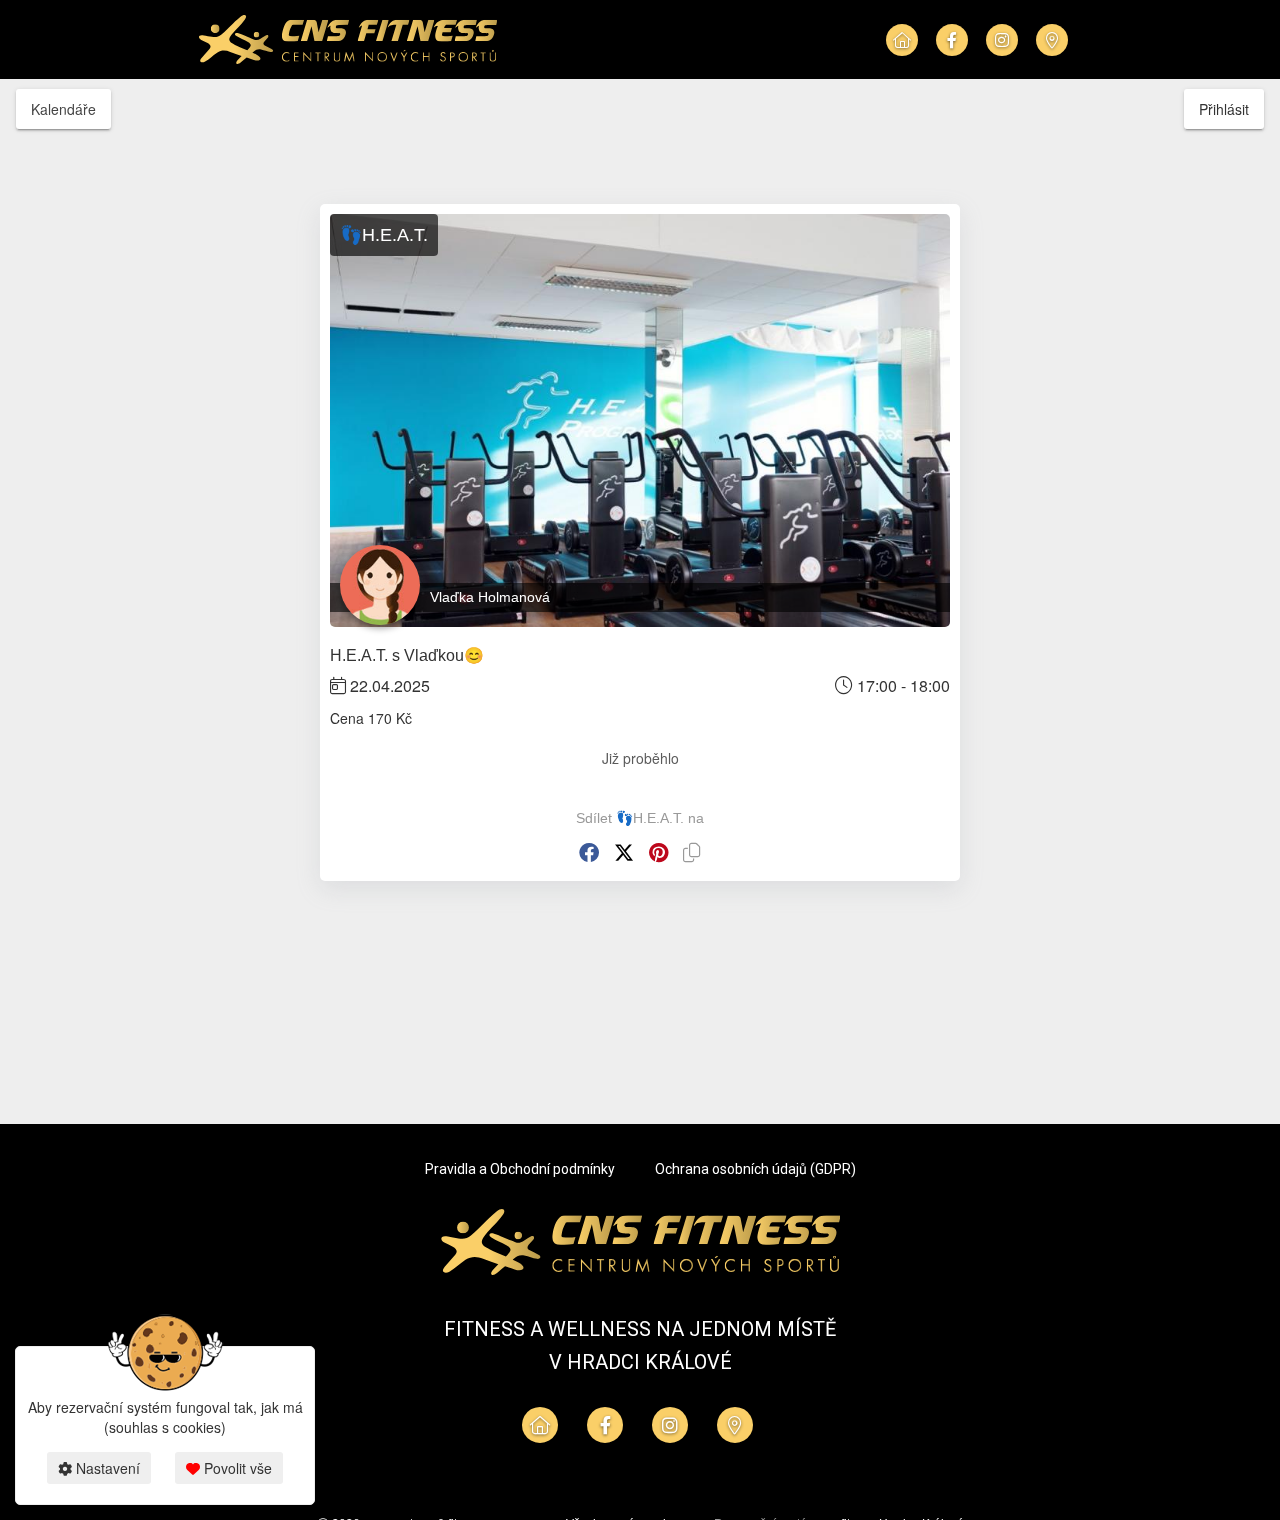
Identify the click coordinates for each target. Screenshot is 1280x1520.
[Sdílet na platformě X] (624, 852)
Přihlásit (1224, 109)
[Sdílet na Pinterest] (658, 852)
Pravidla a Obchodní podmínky (520, 1169)
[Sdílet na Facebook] (589, 852)
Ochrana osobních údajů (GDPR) (755, 1169)
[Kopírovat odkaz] (692, 852)
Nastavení (106, 1468)
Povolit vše (236, 1468)
